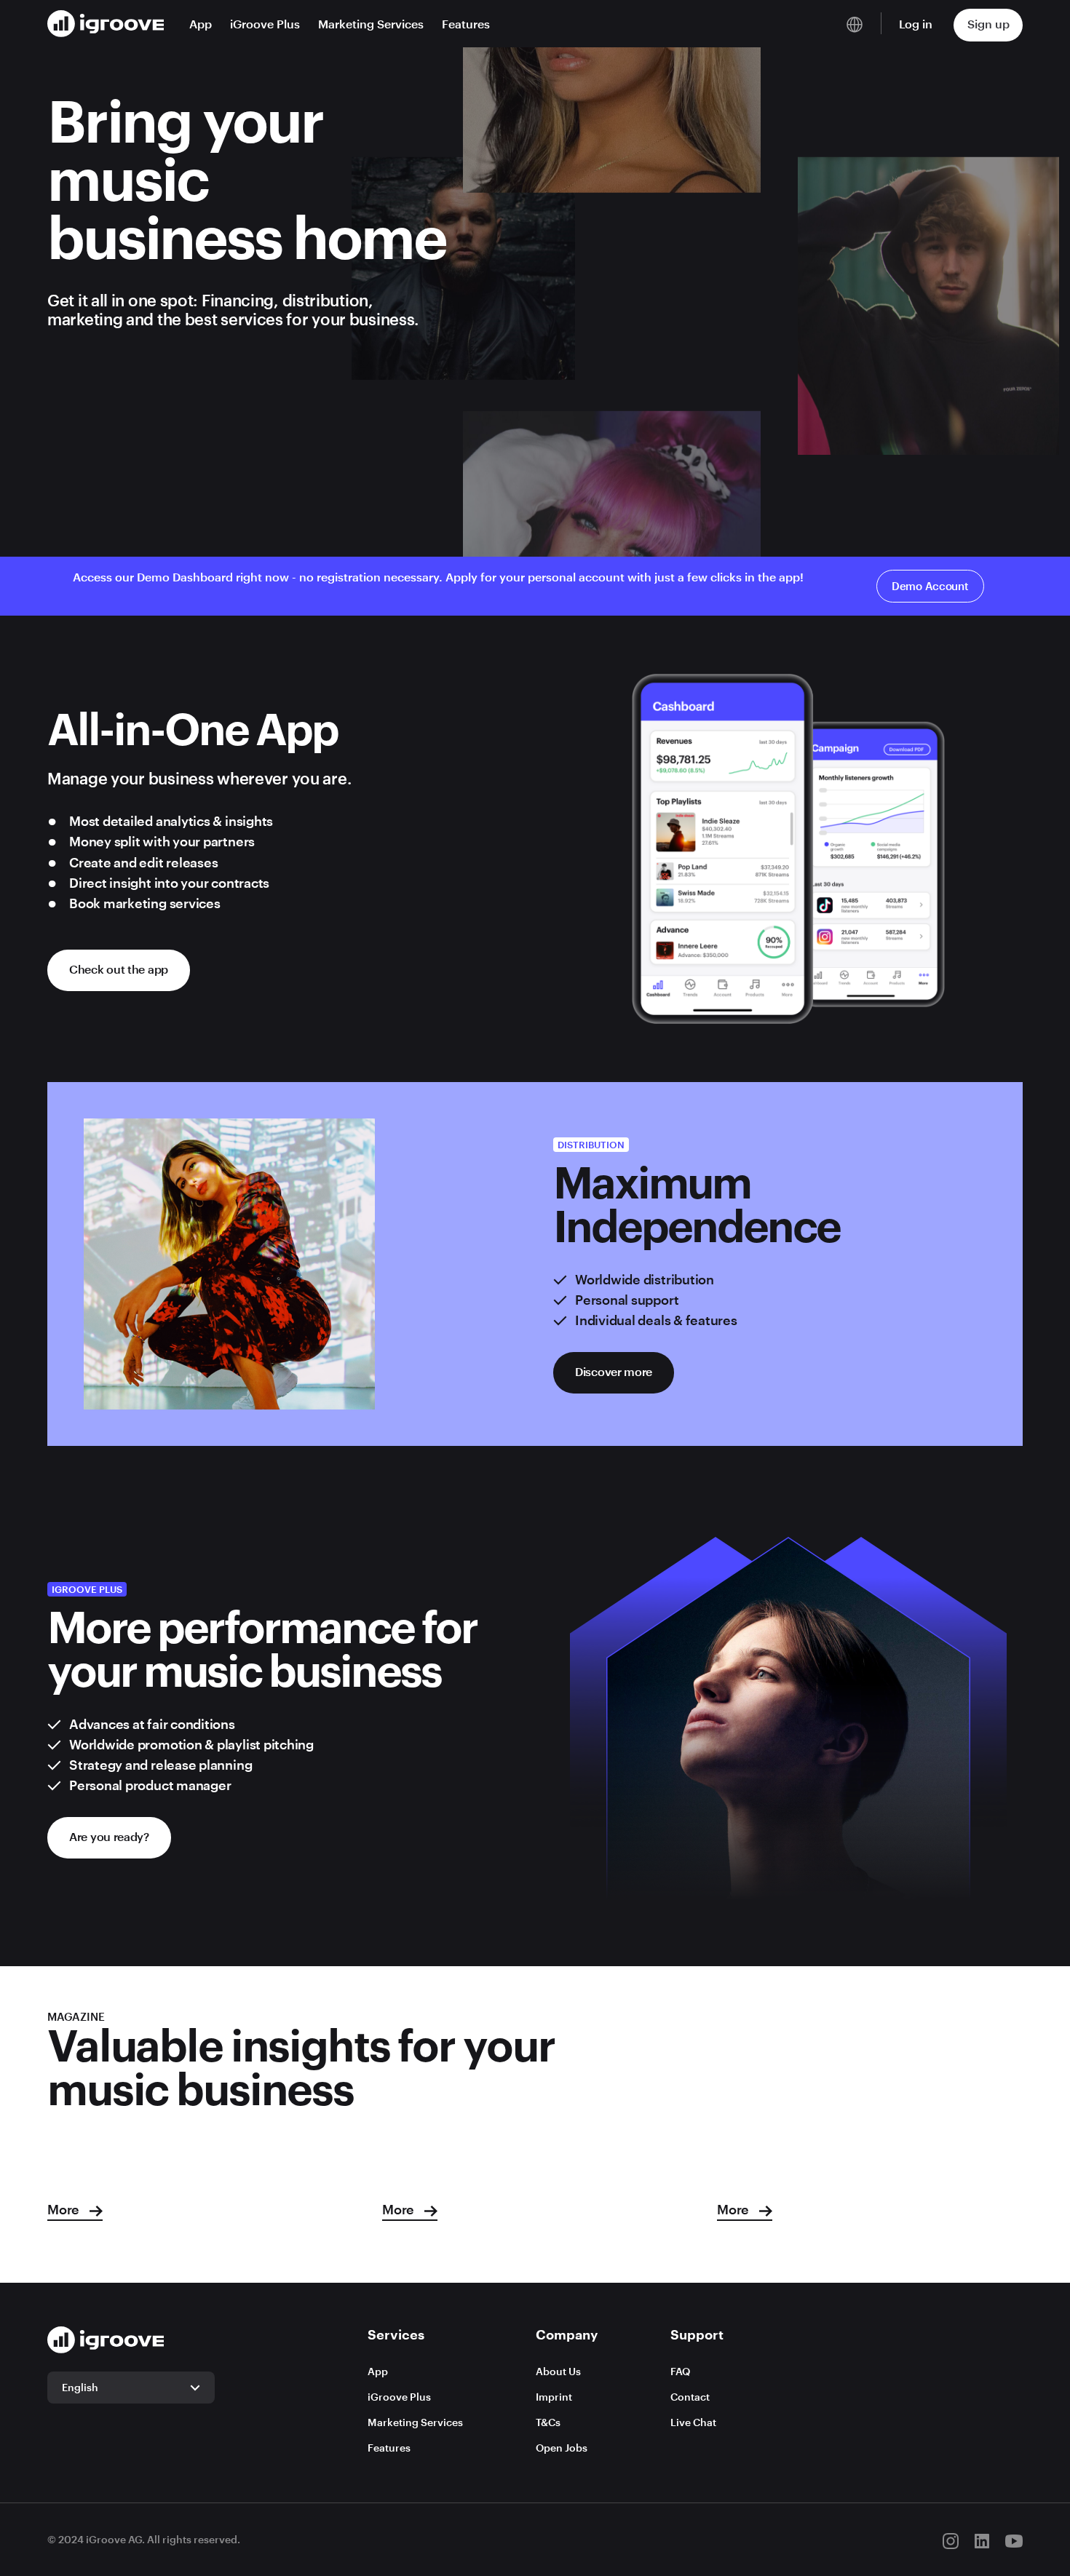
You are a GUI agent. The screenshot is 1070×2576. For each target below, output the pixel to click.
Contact (690, 2397)
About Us (558, 2371)
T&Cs (548, 2422)
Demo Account (930, 586)
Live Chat (693, 2422)
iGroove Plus (265, 24)
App (201, 24)
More (65, 2209)
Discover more (614, 1371)
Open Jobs (562, 2448)
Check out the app (119, 969)
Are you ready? (109, 1836)
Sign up (988, 24)
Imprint (554, 2397)
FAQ (680, 2371)
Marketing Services (371, 24)
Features (466, 24)
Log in (916, 24)
